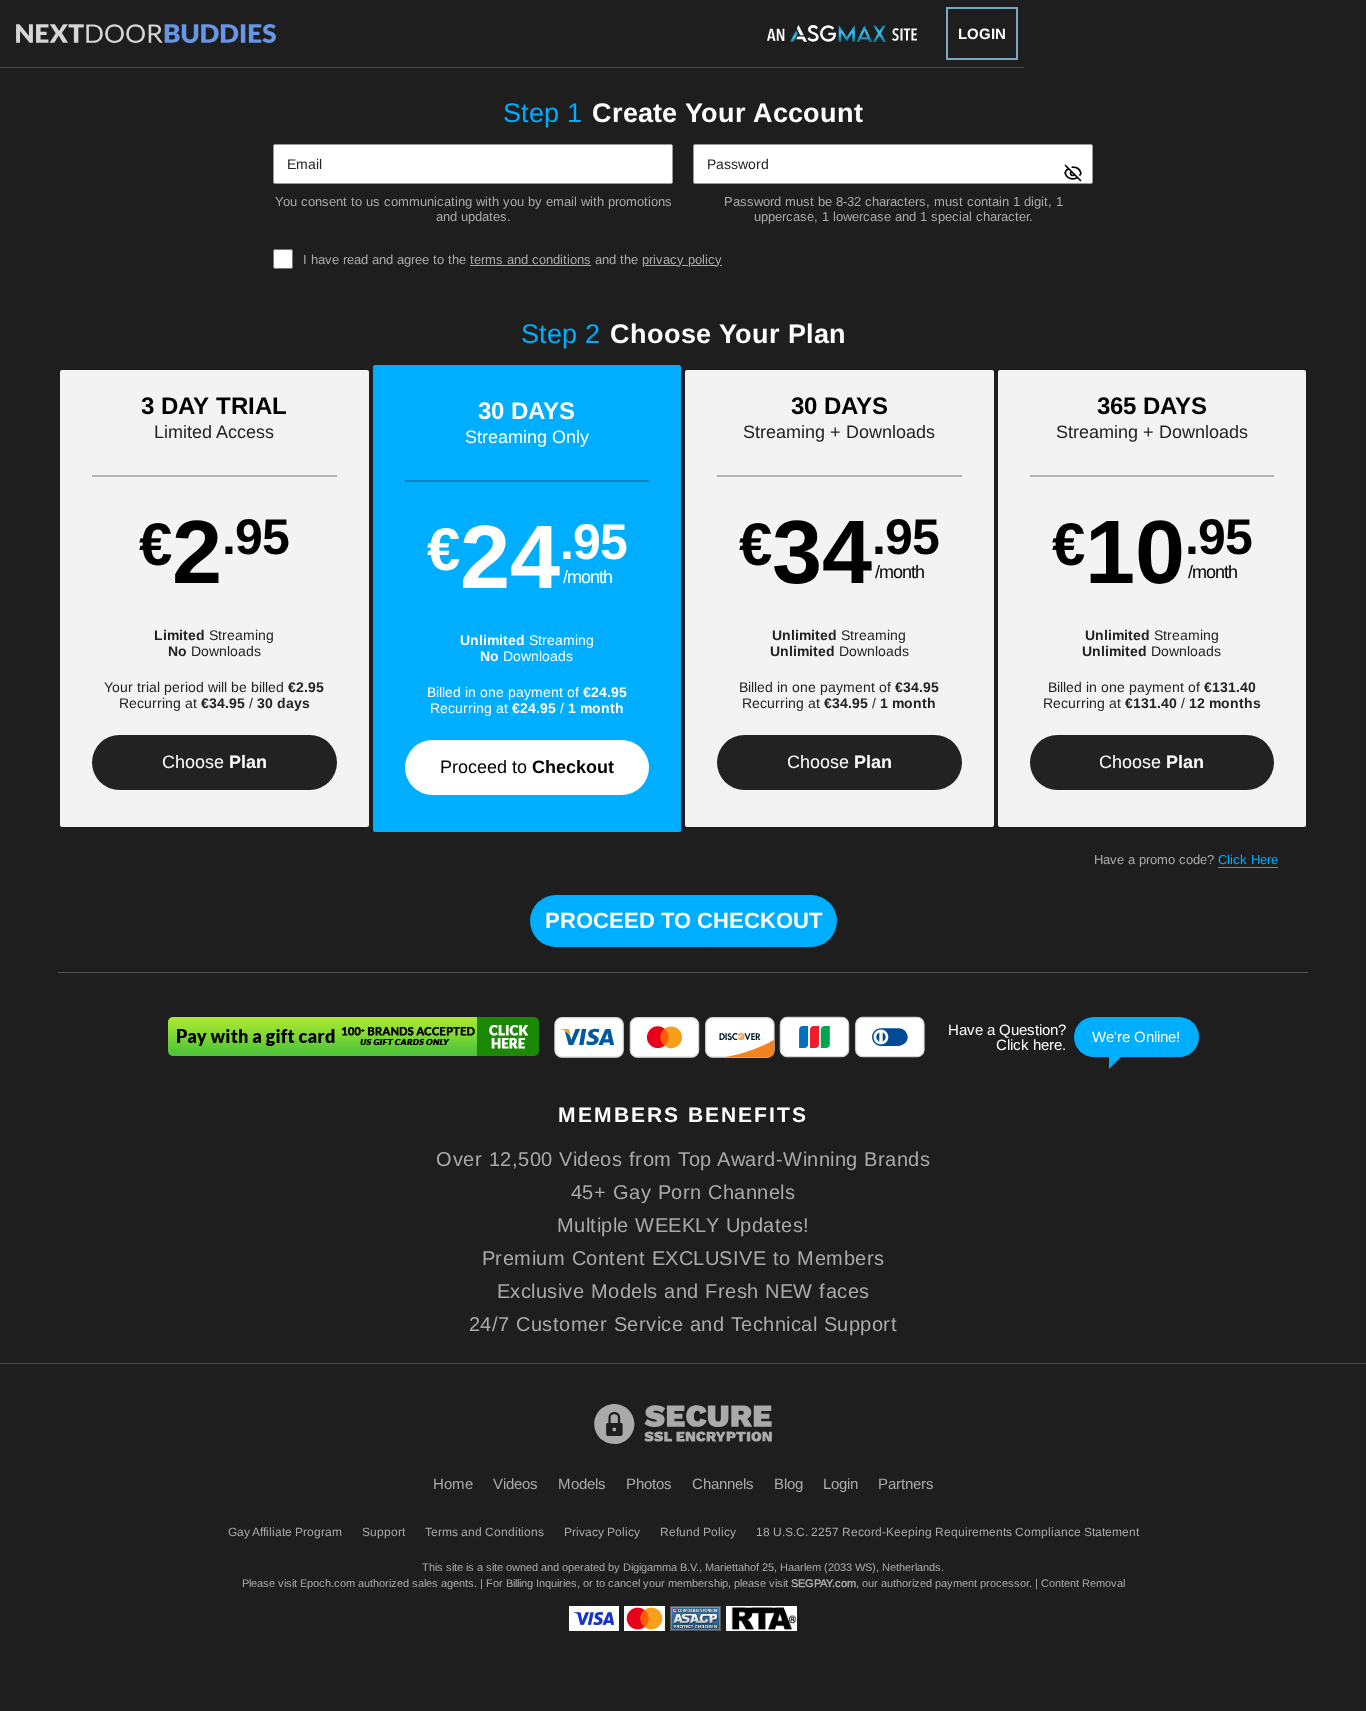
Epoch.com (327, 1583)
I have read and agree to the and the (512, 259)
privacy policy (682, 259)
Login (982, 33)
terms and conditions (530, 259)
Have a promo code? (1186, 859)
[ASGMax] (146, 34)
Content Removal (1083, 1583)
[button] (214, 598)
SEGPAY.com (823, 1583)
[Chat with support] (1069, 1037)
